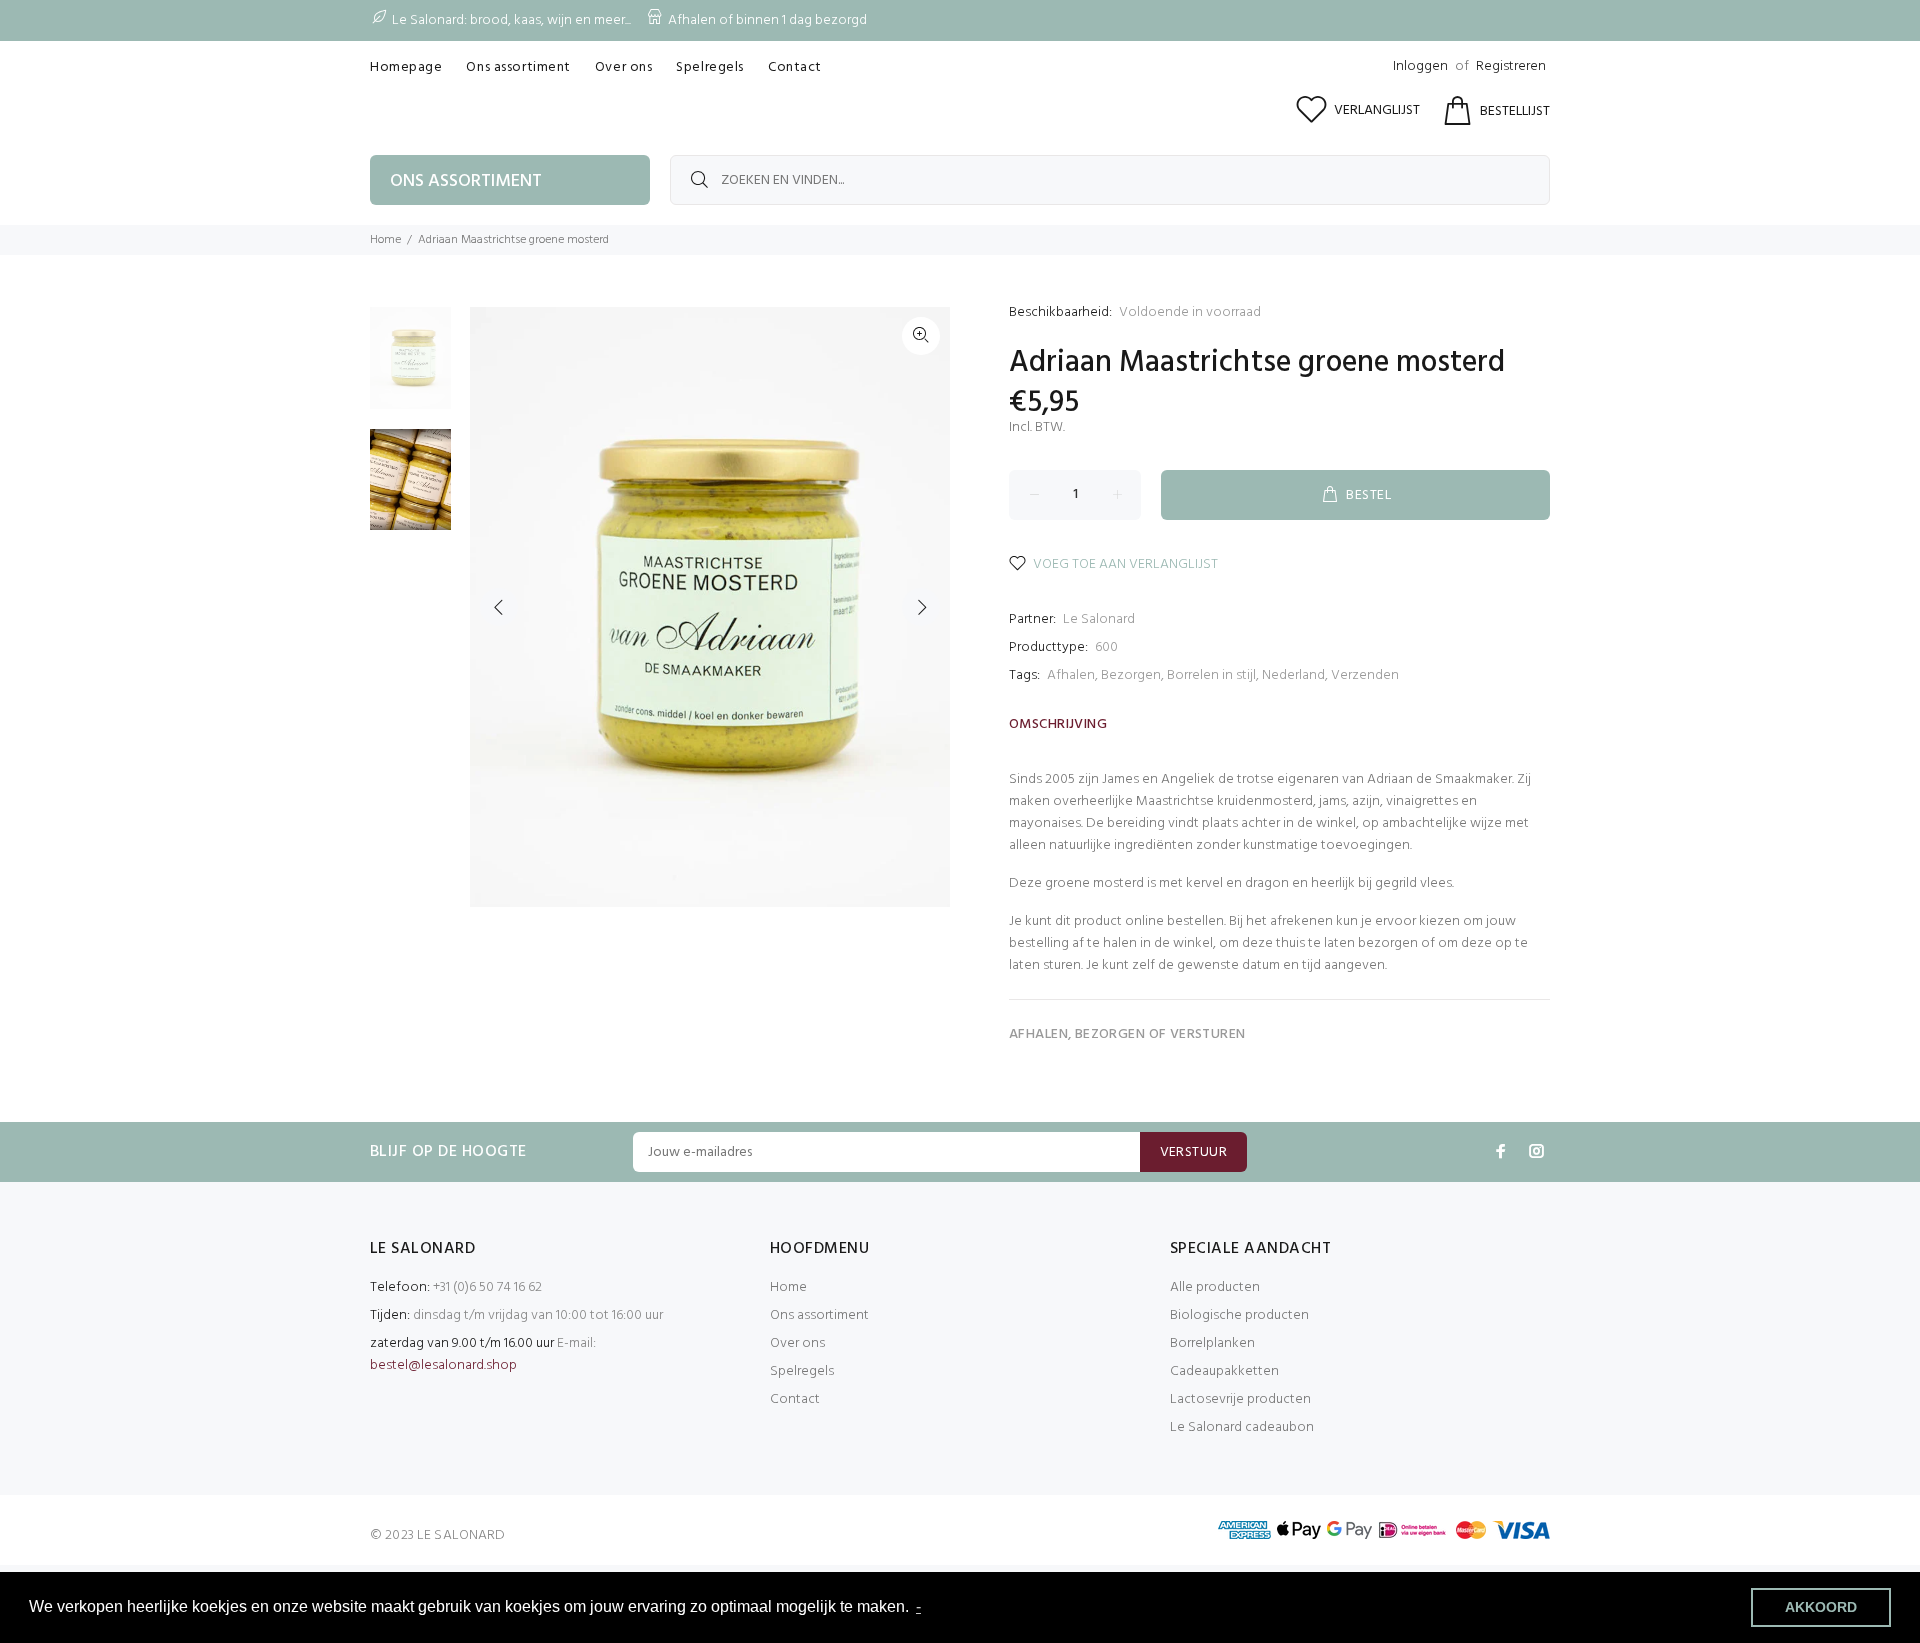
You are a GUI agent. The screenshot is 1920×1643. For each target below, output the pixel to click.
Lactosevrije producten (1240, 1399)
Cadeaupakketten (1224, 1371)
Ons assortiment (819, 1315)
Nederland (1293, 675)
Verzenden (1365, 675)
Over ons (797, 1343)
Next (921, 607)
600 (1106, 647)
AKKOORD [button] (1821, 1607)
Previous (499, 607)
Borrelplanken (1212, 1343)
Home (385, 240)
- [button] (918, 1606)
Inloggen (1420, 66)
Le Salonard (1099, 619)
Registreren (1511, 66)
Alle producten (1215, 1287)
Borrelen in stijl (1211, 675)
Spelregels (802, 1371)
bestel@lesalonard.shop (443, 1365)
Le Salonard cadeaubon (1242, 1427)
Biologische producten (1239, 1315)
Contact (795, 1399)
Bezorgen (1131, 675)
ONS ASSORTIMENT (466, 181)
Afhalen (1071, 675)
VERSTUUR (1193, 1152)
